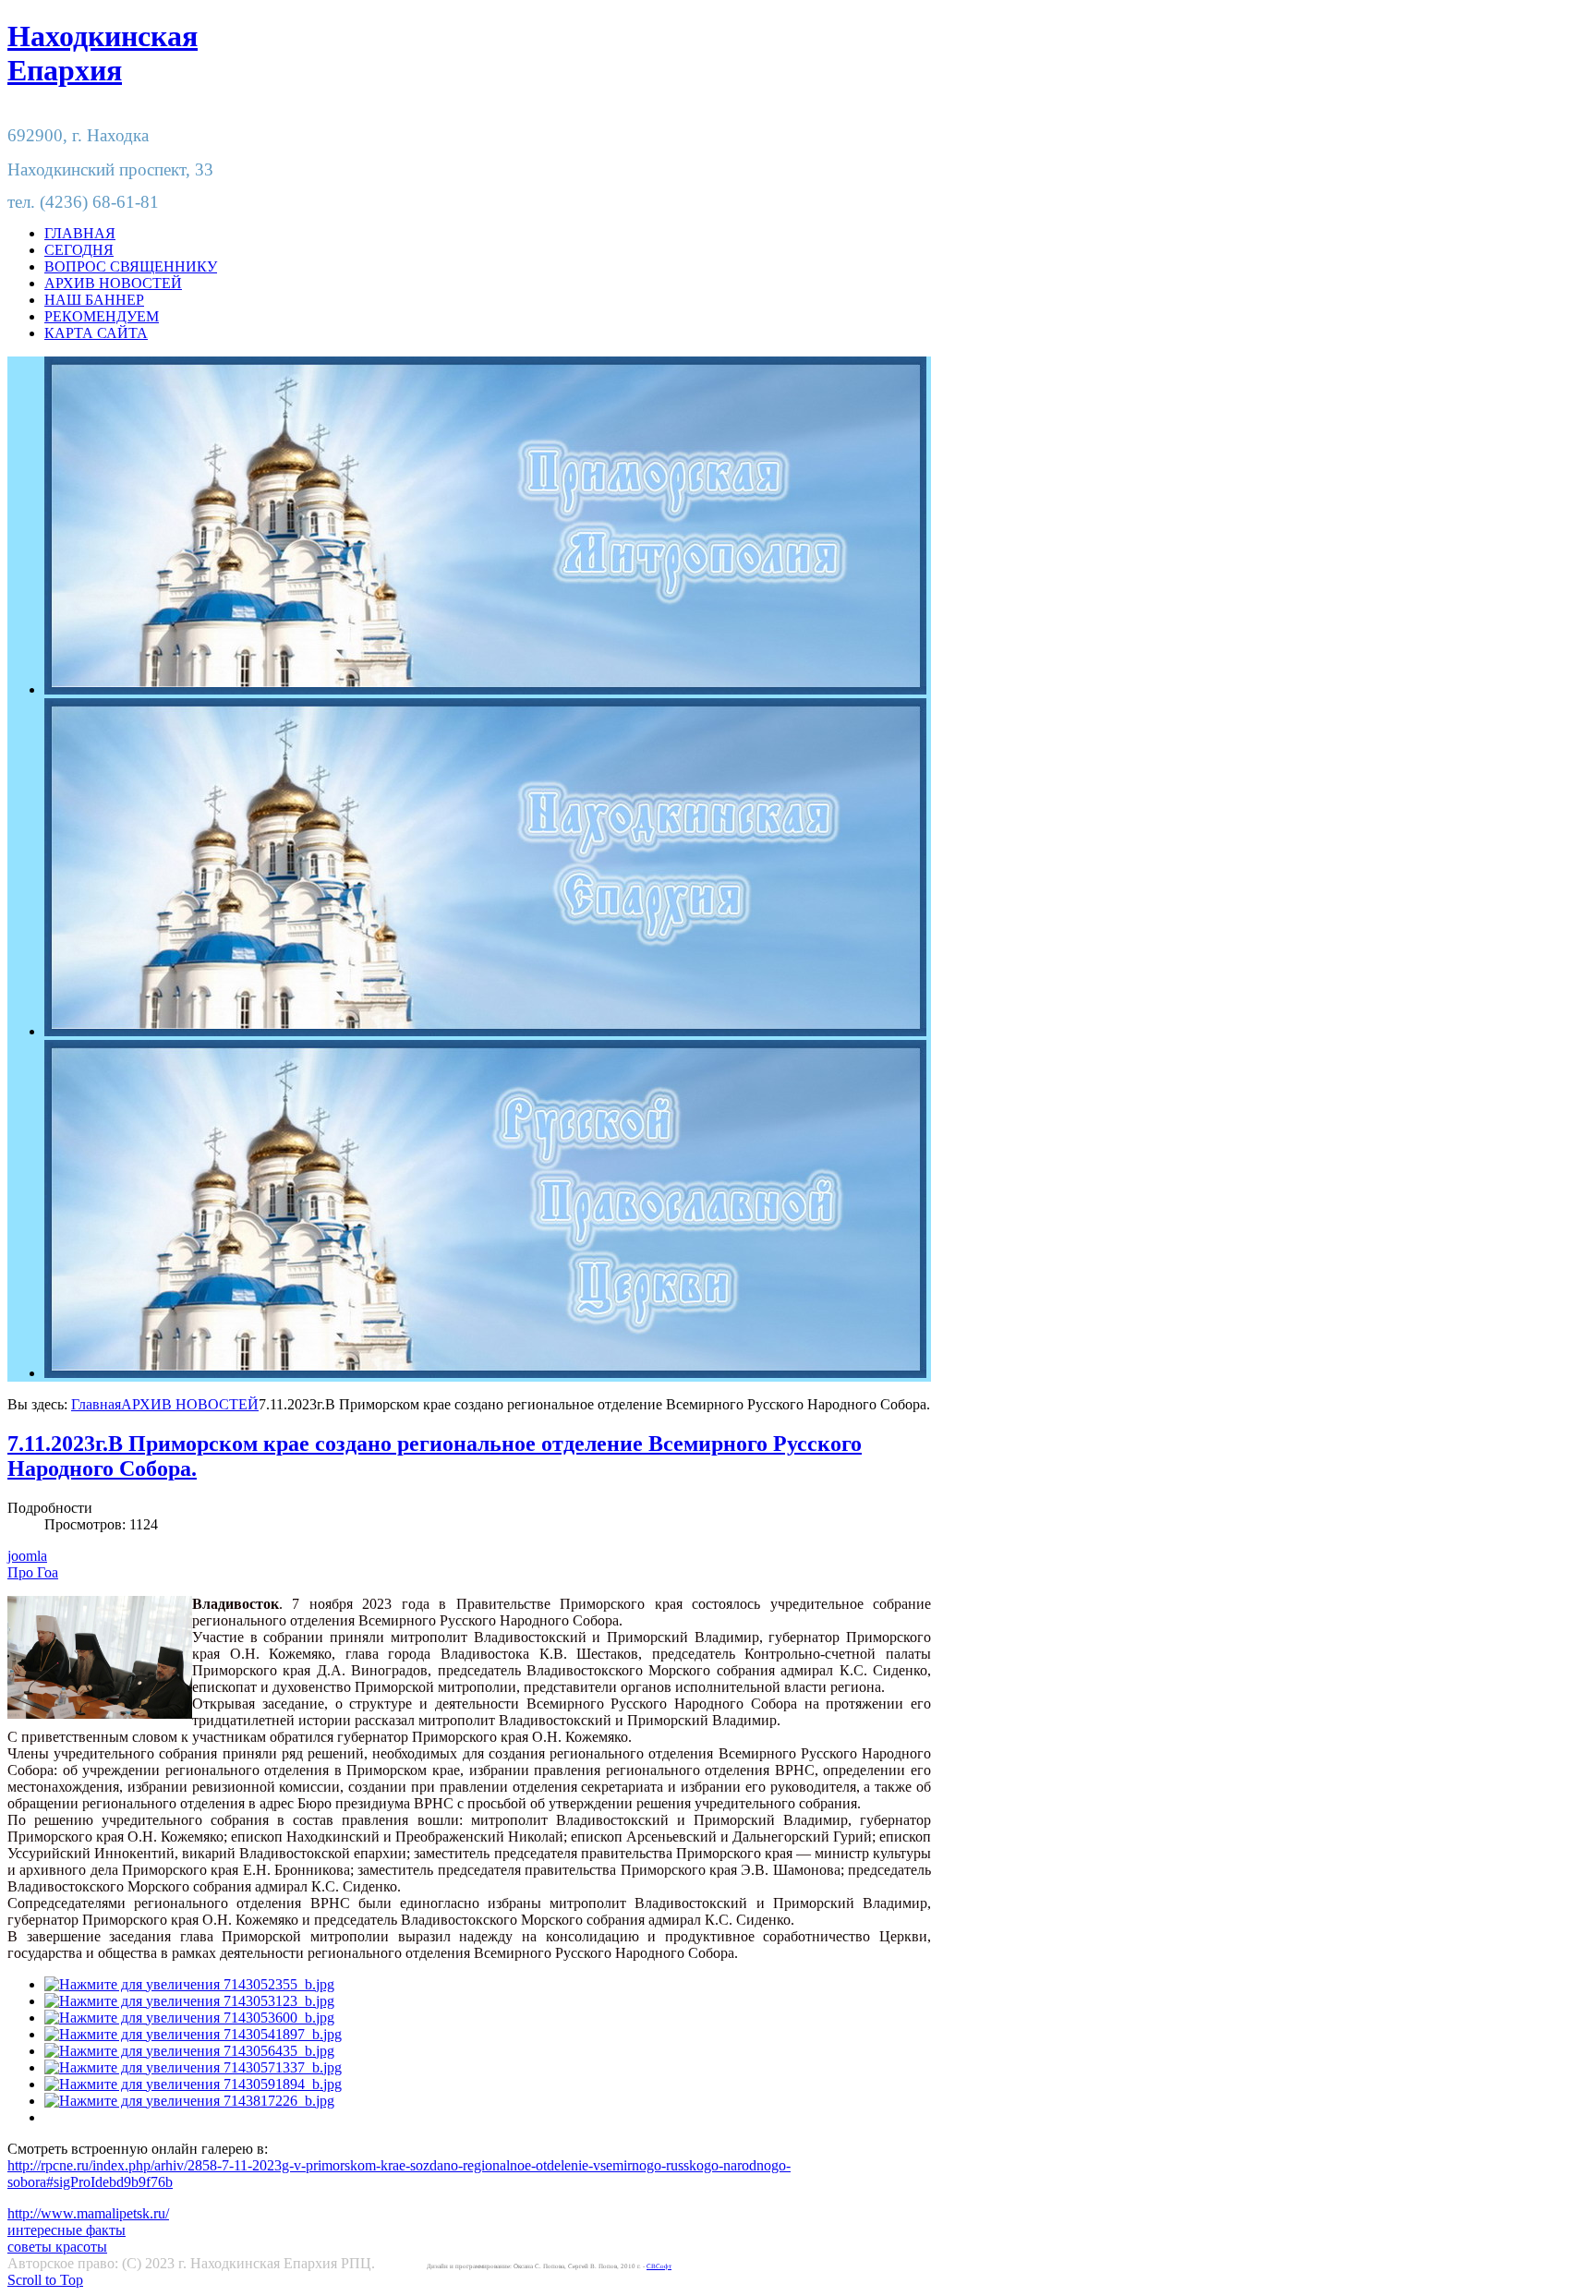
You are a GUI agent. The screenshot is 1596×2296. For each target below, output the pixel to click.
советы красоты (57, 2247)
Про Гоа (33, 1572)
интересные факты (66, 2230)
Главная (96, 1404)
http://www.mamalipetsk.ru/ (88, 2213)
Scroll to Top (45, 2280)
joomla (27, 1556)
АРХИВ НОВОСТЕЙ (190, 1404)
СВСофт (659, 2266)
